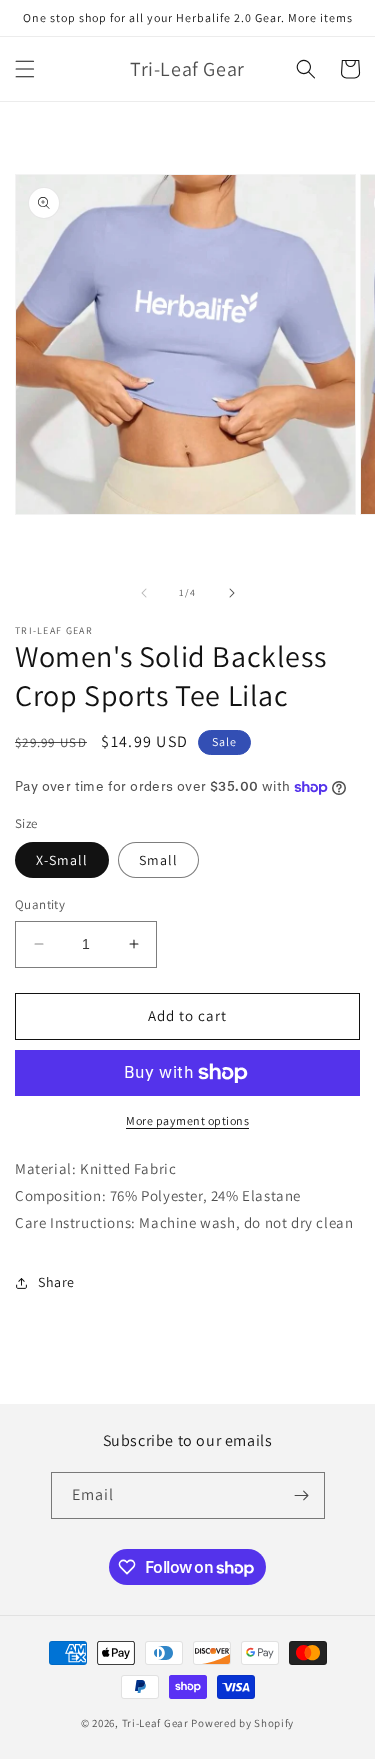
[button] (25, 69)
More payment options (187, 1120)
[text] (187, 1168)
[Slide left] (144, 593)
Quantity (40, 904)
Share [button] (56, 1282)
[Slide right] (232, 593)
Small (158, 860)
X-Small (62, 860)
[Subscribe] (302, 1495)
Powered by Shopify (242, 1723)
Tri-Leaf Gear (155, 1723)
